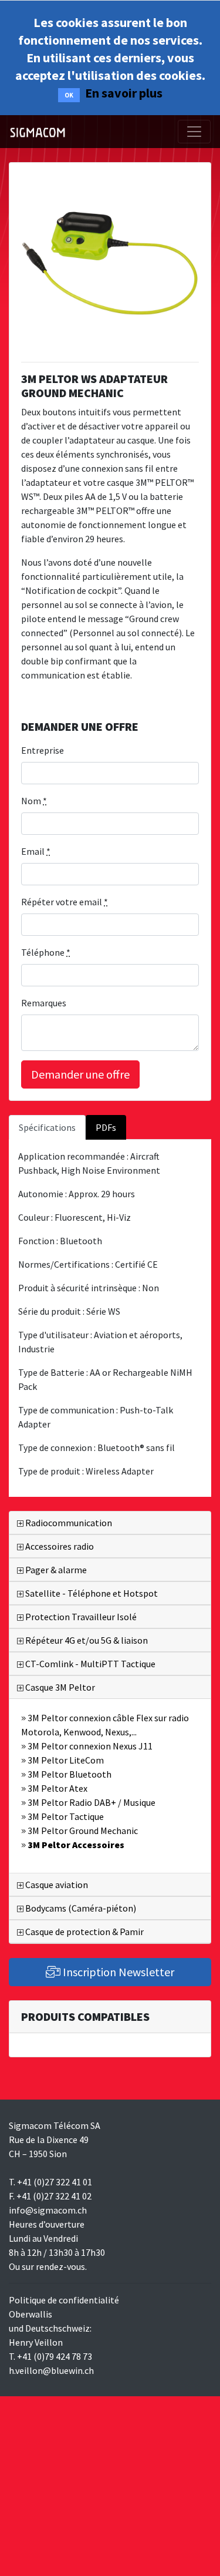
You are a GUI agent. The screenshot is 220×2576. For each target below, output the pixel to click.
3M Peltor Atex (57, 1788)
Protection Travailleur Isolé (80, 1617)
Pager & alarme (55, 1570)
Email (36, 851)
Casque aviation (56, 1885)
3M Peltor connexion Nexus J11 (89, 1746)
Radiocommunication (68, 1523)
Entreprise (43, 750)
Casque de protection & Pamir (84, 1932)
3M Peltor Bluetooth (69, 1774)
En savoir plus (124, 93)
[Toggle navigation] (194, 132)
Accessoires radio (59, 1546)
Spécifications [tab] (47, 1127)
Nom (34, 801)
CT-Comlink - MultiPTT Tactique (89, 1664)
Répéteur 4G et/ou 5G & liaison (86, 1640)
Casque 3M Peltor (59, 1687)
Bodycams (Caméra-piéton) (80, 1908)
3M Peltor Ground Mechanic (82, 1831)
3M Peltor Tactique (65, 1816)
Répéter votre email (65, 902)
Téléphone (46, 952)
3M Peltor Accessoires (75, 1845)
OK (69, 95)
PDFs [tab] (106, 1127)
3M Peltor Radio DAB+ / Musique (91, 1802)
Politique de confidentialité (64, 2300)
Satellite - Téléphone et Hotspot (91, 1593)
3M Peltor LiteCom (65, 1760)
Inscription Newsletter (117, 1972)
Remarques (44, 1003)
